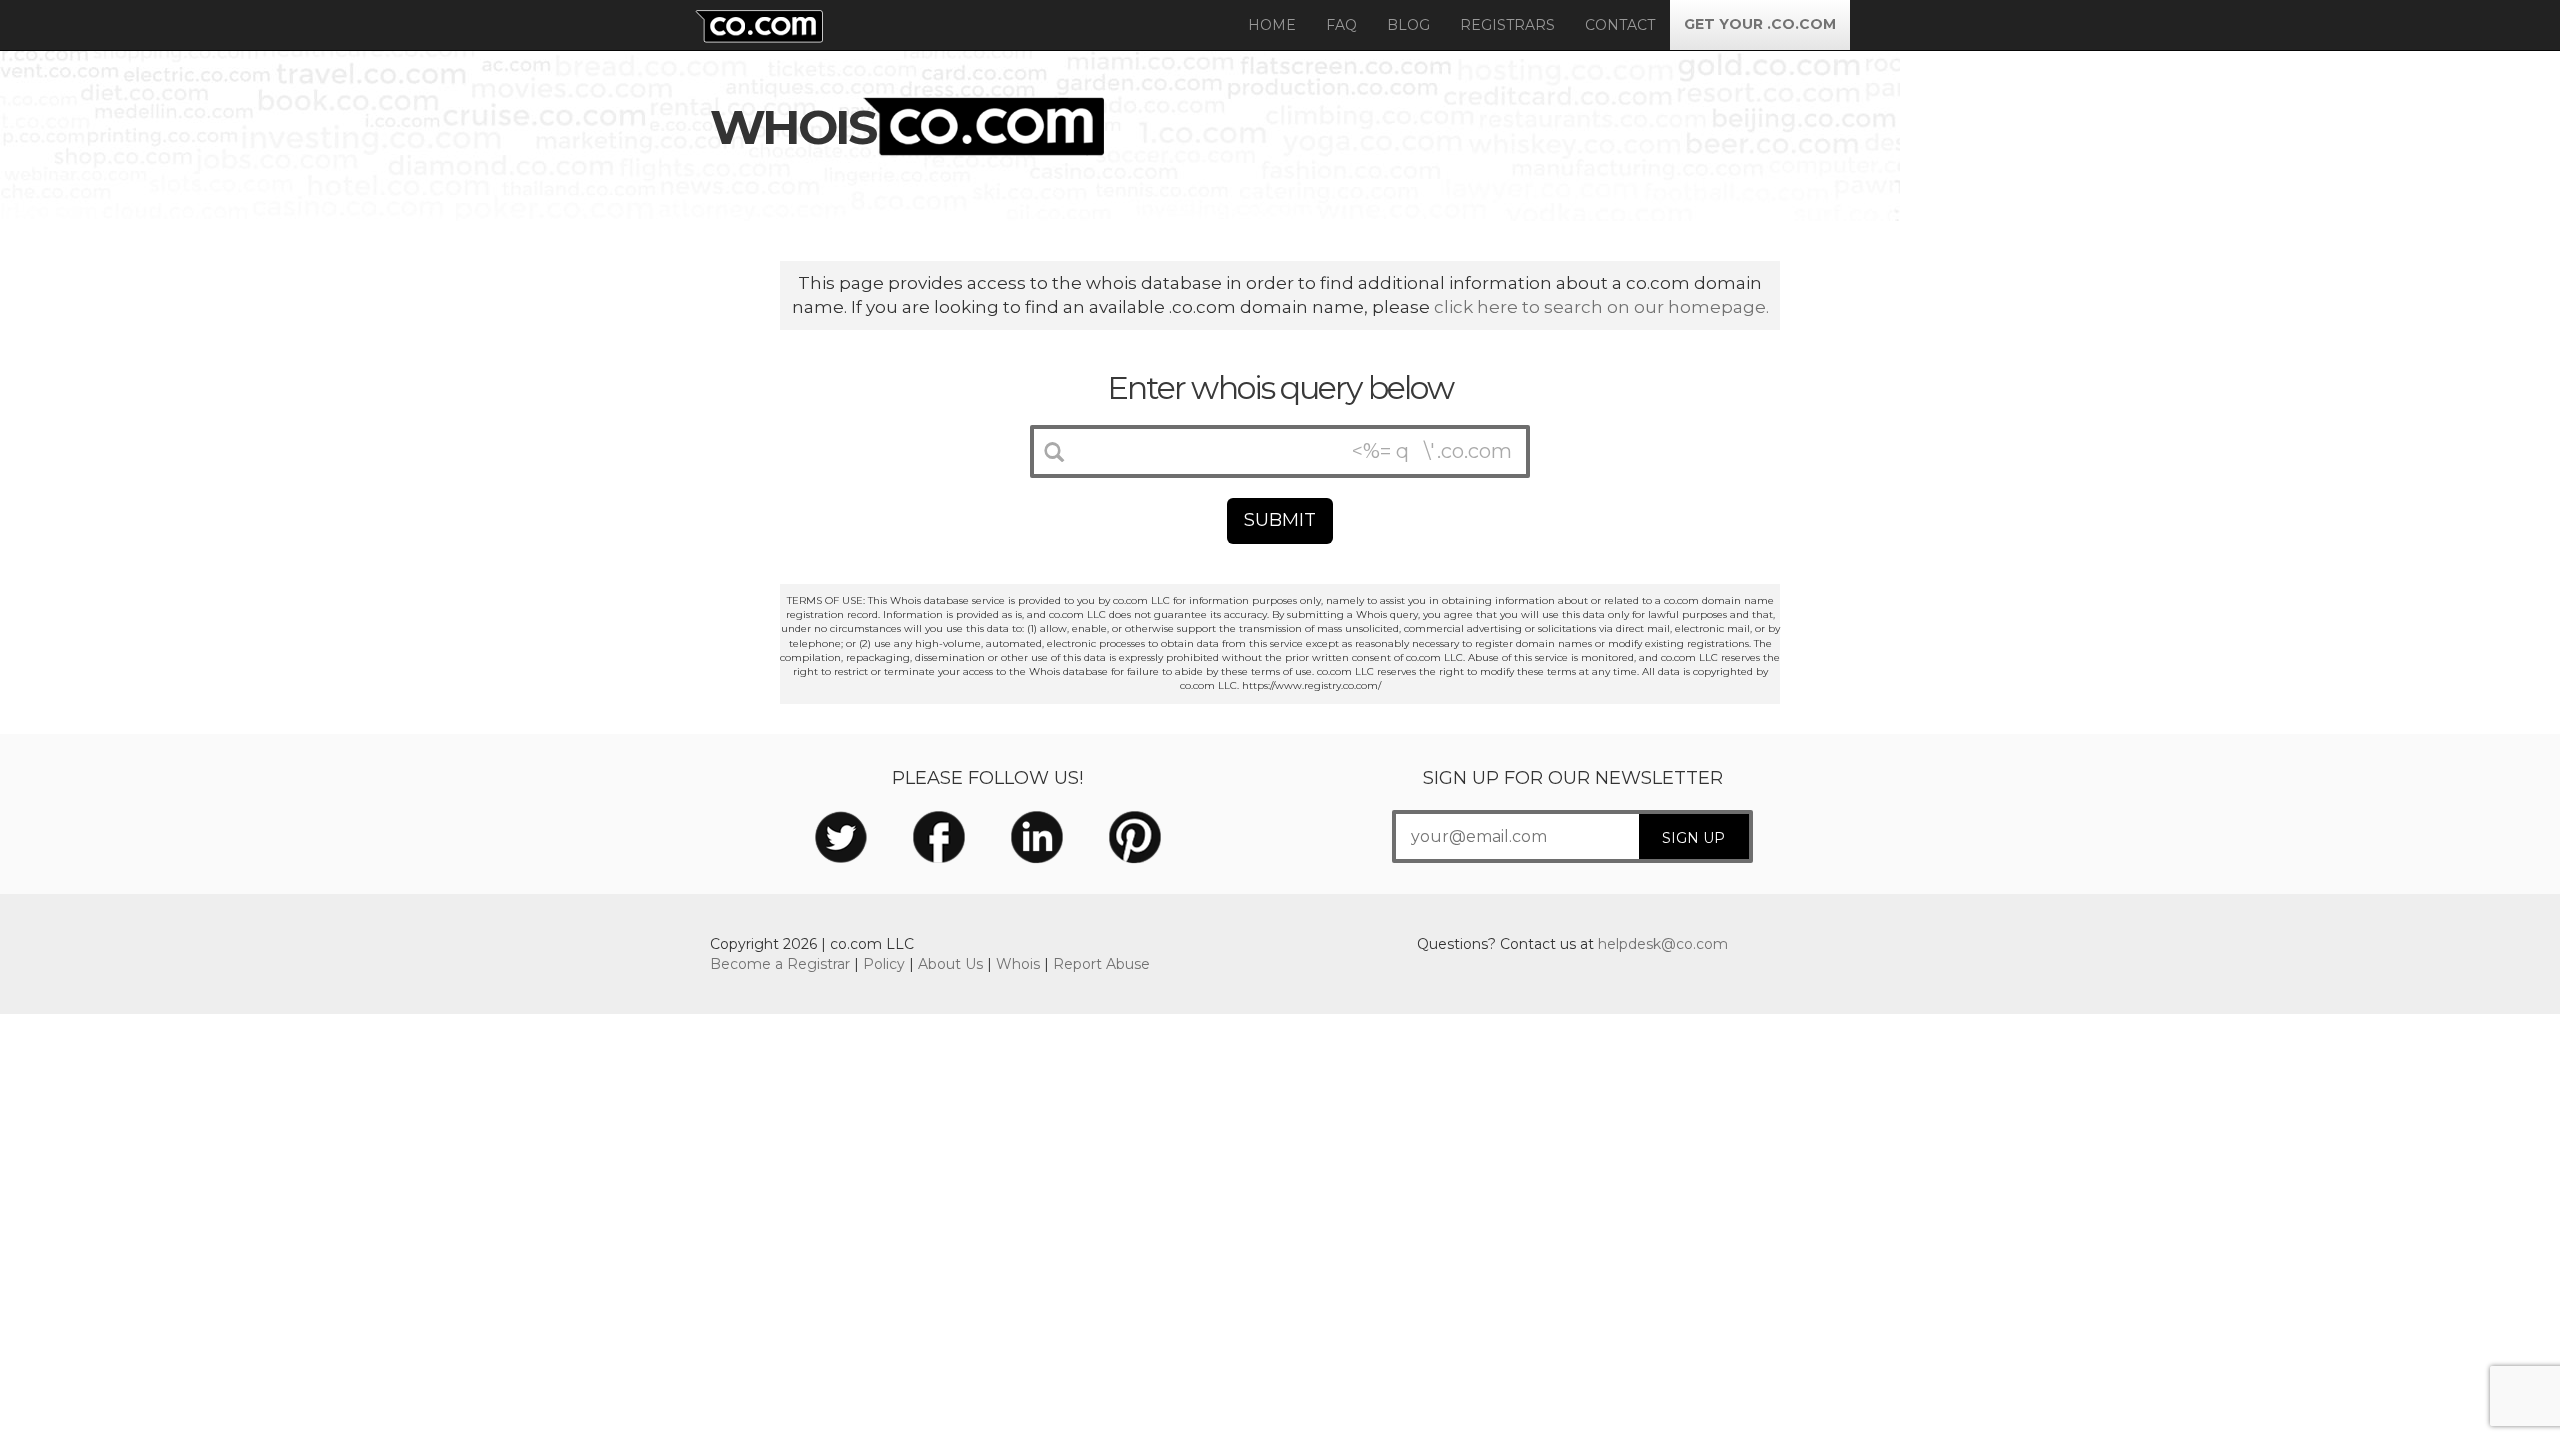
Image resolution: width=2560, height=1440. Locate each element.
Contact (1620, 25)
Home (1272, 25)
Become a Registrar (780, 964)
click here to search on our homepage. (1601, 307)
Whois (1018, 964)
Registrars (1507, 25)
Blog (1408, 25)
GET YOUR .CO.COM (1760, 24)
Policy (884, 964)
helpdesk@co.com (1663, 944)
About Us (950, 964)
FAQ (1341, 25)
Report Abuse (1101, 964)
